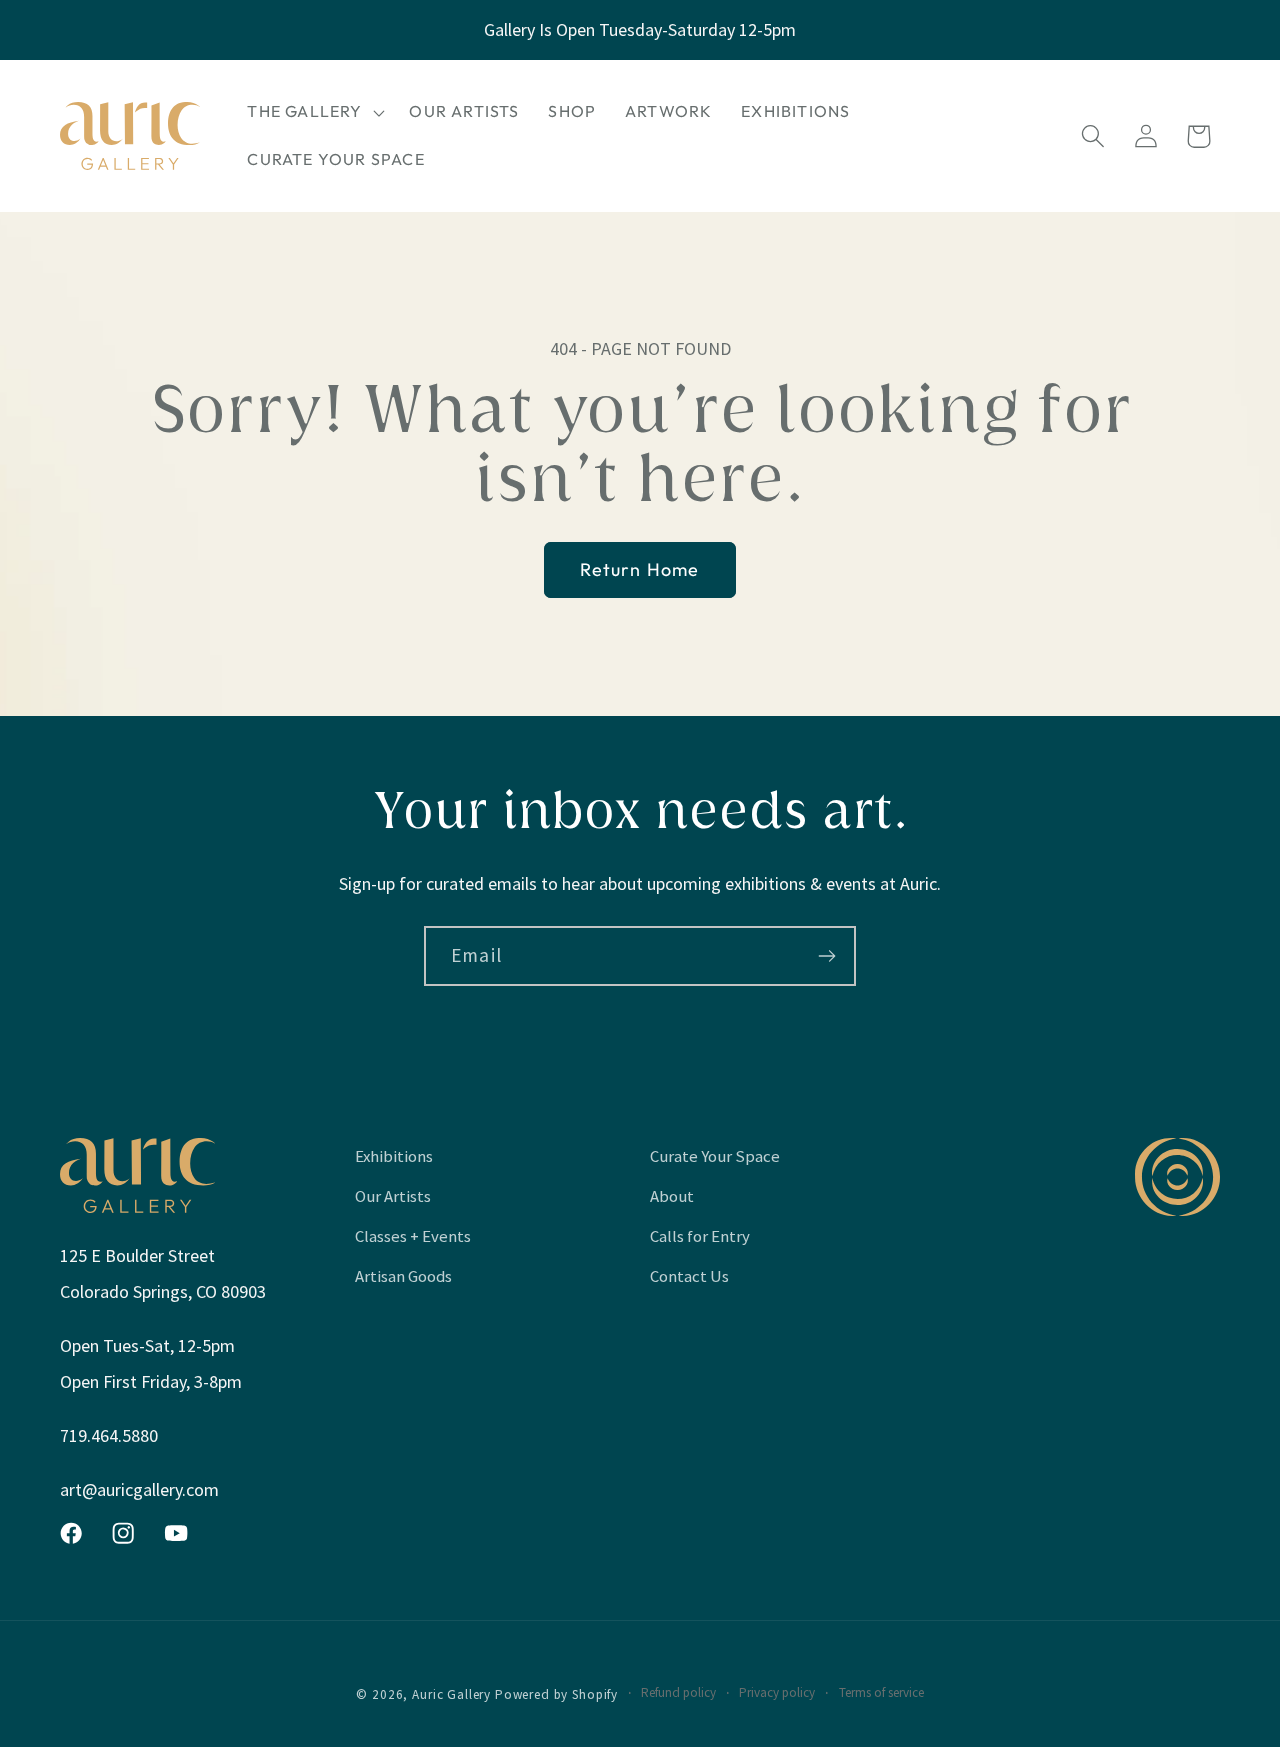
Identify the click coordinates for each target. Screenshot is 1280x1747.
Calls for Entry (700, 1236)
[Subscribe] (826, 956)
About (672, 1196)
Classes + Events (413, 1236)
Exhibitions (394, 1156)
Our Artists (393, 1196)
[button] (314, 112)
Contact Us (689, 1276)
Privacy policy (777, 1692)
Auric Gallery (451, 1694)
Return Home (639, 569)
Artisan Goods (403, 1276)
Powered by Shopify (556, 1694)
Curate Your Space (715, 1156)
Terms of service (881, 1692)
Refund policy (678, 1692)
